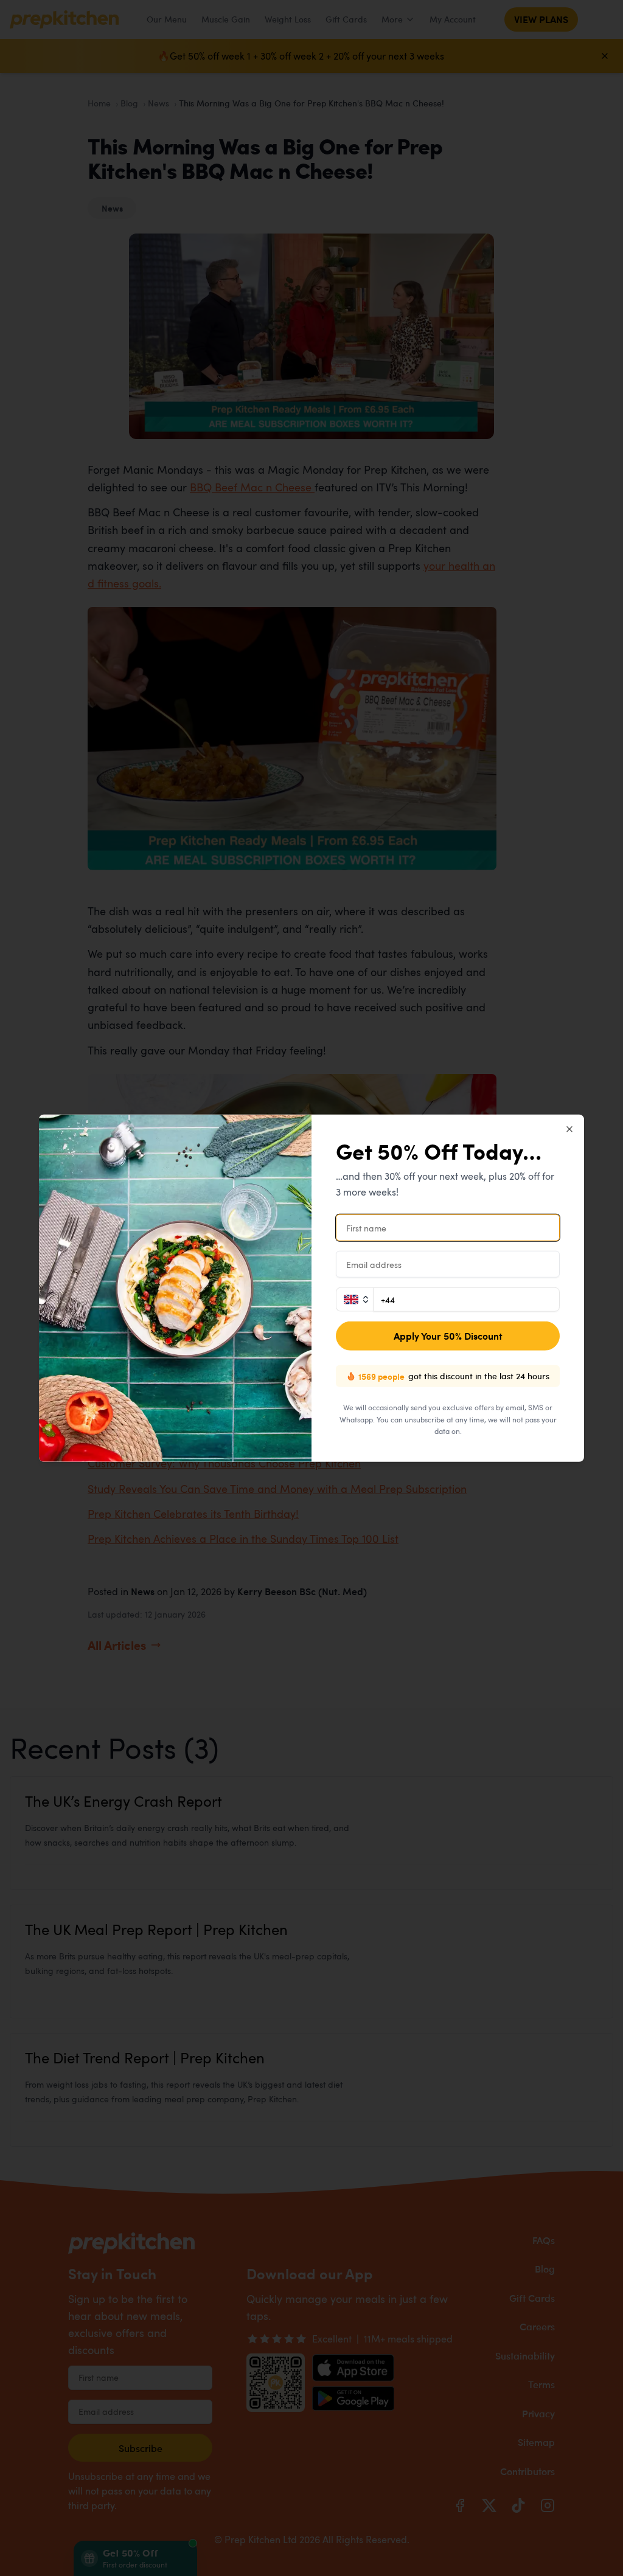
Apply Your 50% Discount (448, 1336)
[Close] (569, 1129)
